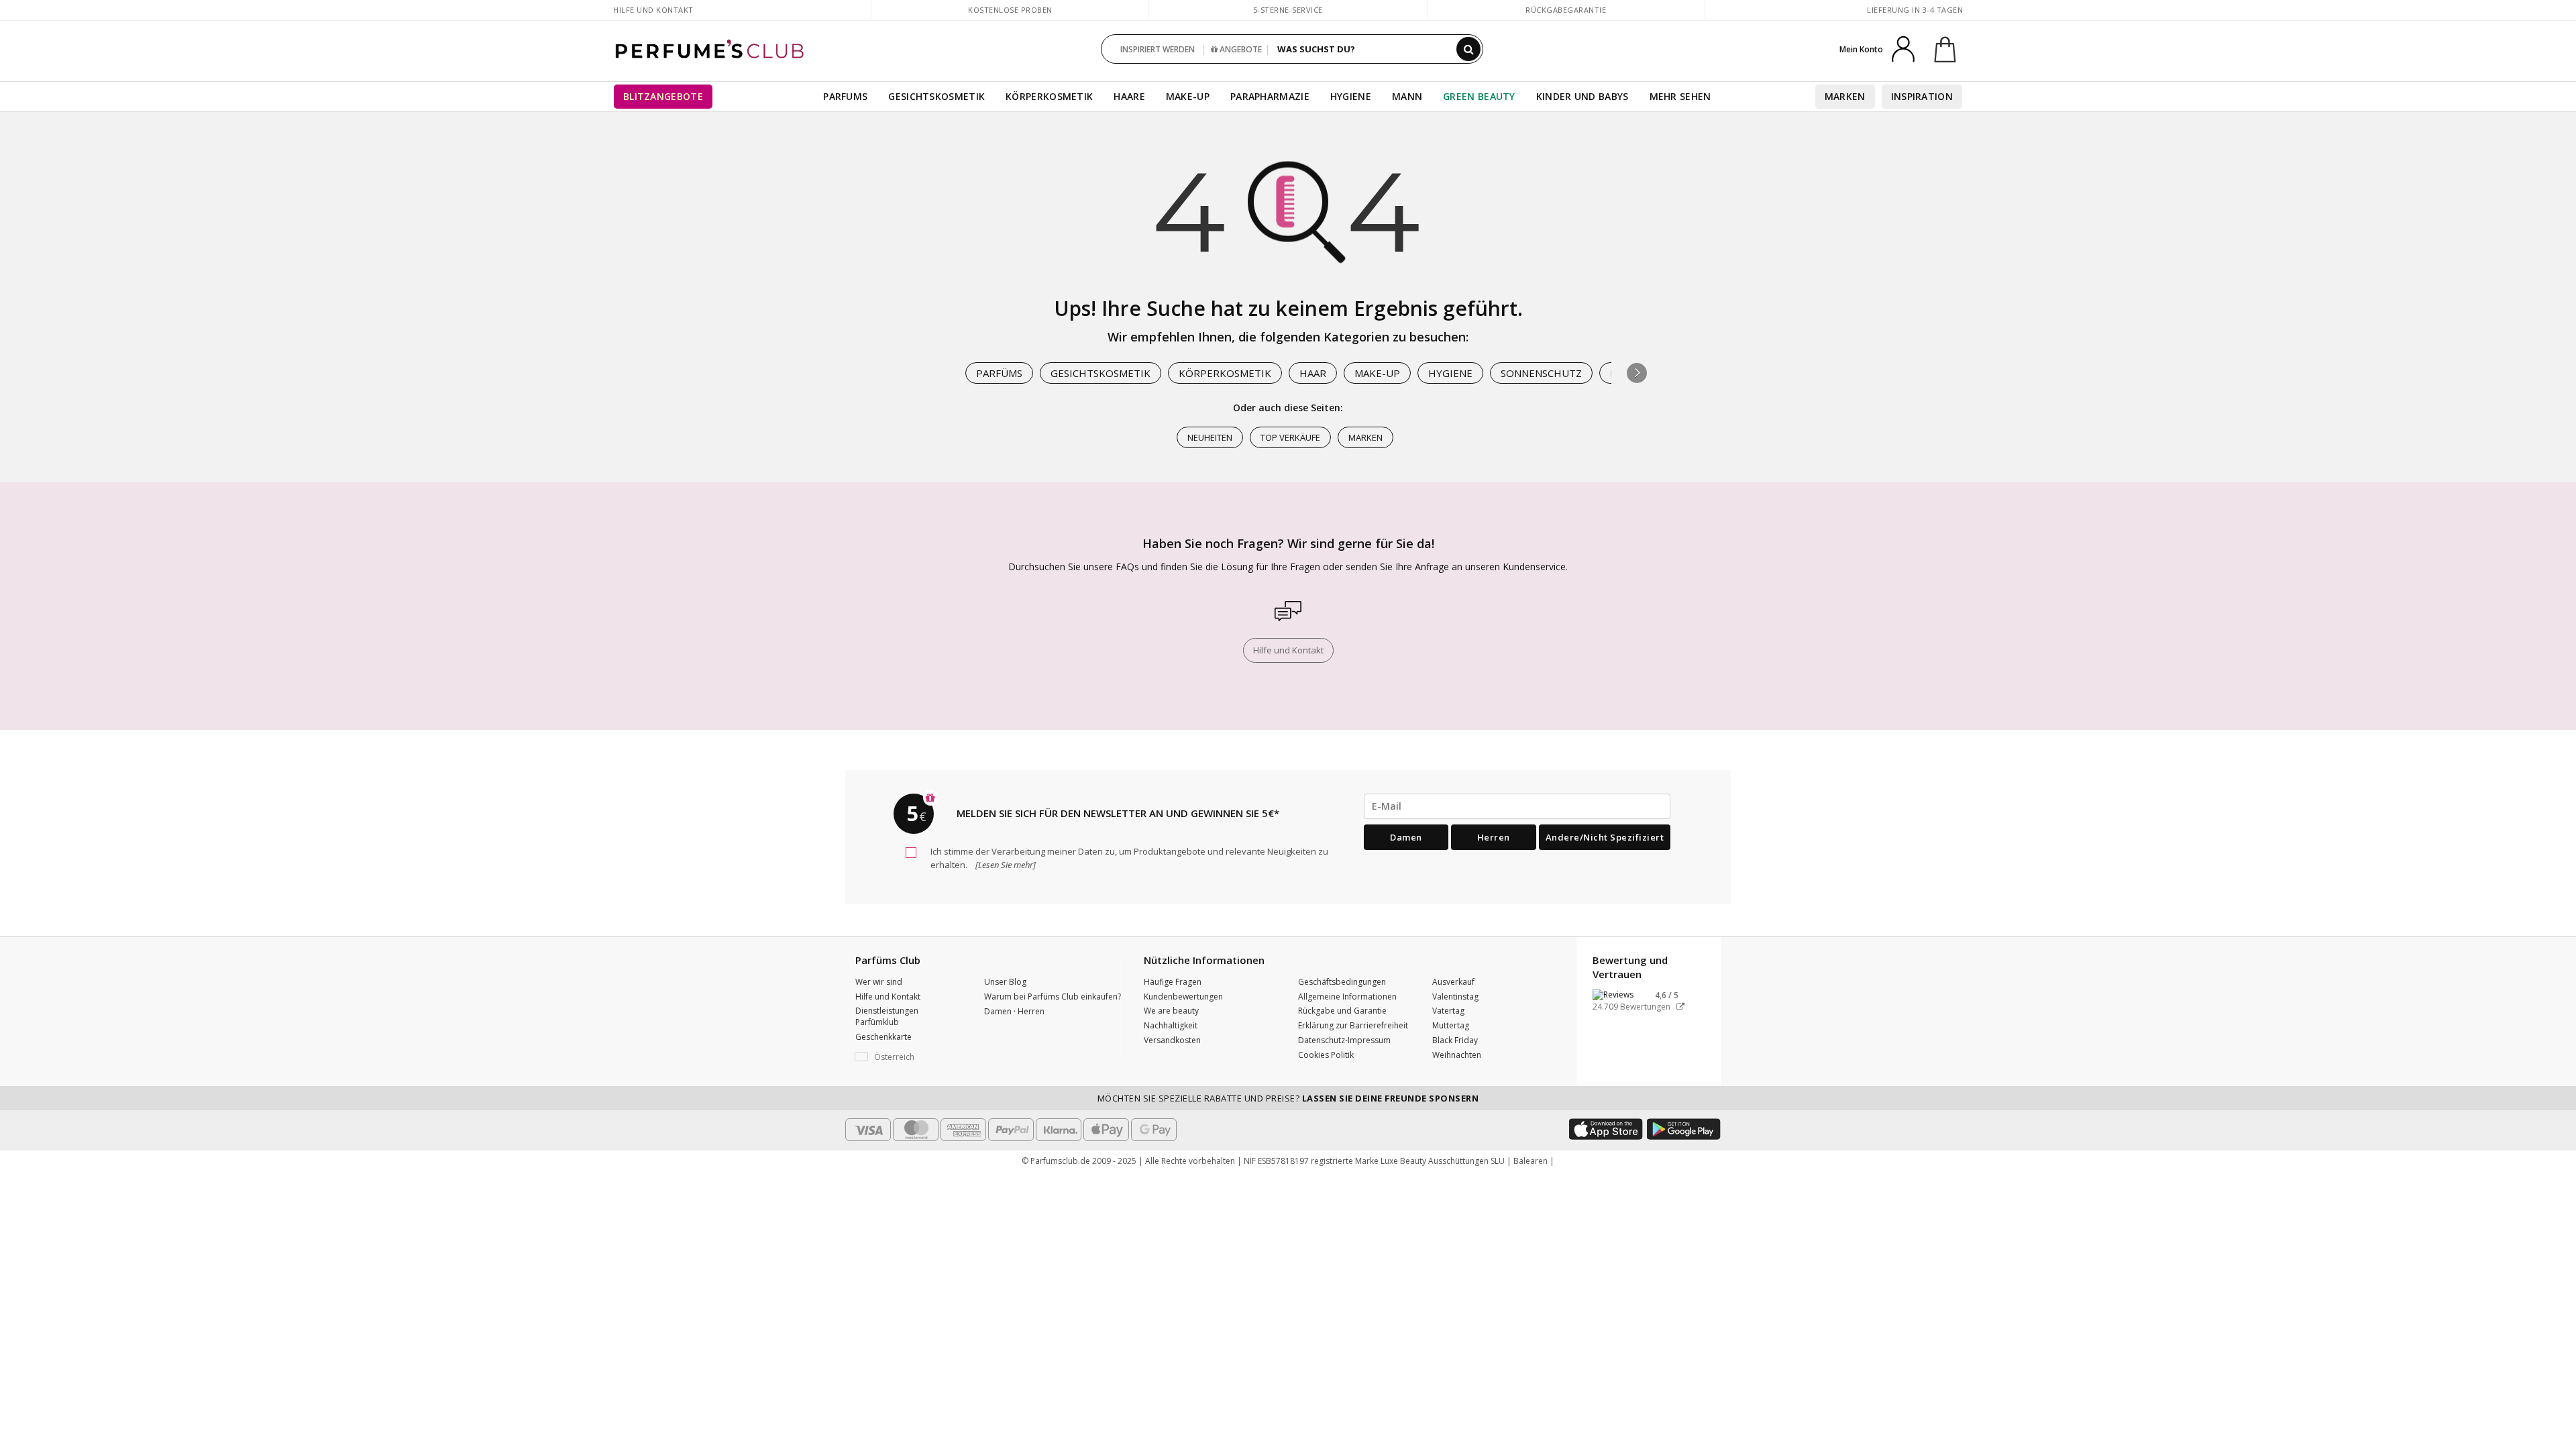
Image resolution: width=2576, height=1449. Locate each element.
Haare (1129, 96)
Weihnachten (1457, 1055)
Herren (1494, 837)
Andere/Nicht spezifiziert (1605, 837)
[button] (1637, 373)
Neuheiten (1210, 437)
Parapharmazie (1270, 96)
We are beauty (1171, 1011)
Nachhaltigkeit (1171, 1025)
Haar (1313, 373)
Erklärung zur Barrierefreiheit (1353, 1025)
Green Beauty (1479, 96)
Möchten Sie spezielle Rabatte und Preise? (1288, 1098)
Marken (1845, 96)
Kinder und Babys (1582, 96)
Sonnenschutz (1541, 373)
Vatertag (1448, 1011)
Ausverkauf (1453, 982)
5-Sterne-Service (1288, 10)
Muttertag (1451, 1025)
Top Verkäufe (1290, 437)
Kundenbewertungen (1183, 997)
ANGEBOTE (1240, 49)
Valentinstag (1455, 997)
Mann (1407, 96)
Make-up (1188, 96)
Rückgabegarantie (1566, 10)
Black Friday (1455, 1040)
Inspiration (1922, 96)
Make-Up (1377, 373)
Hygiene (1351, 96)
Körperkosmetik (1049, 96)
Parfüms (999, 373)
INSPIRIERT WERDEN (1158, 49)
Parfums (845, 96)
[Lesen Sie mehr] (1005, 865)
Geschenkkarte (883, 1037)
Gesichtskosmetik (936, 96)
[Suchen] (1468, 49)
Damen (1406, 837)
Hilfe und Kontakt (653, 10)
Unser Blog (1005, 982)
